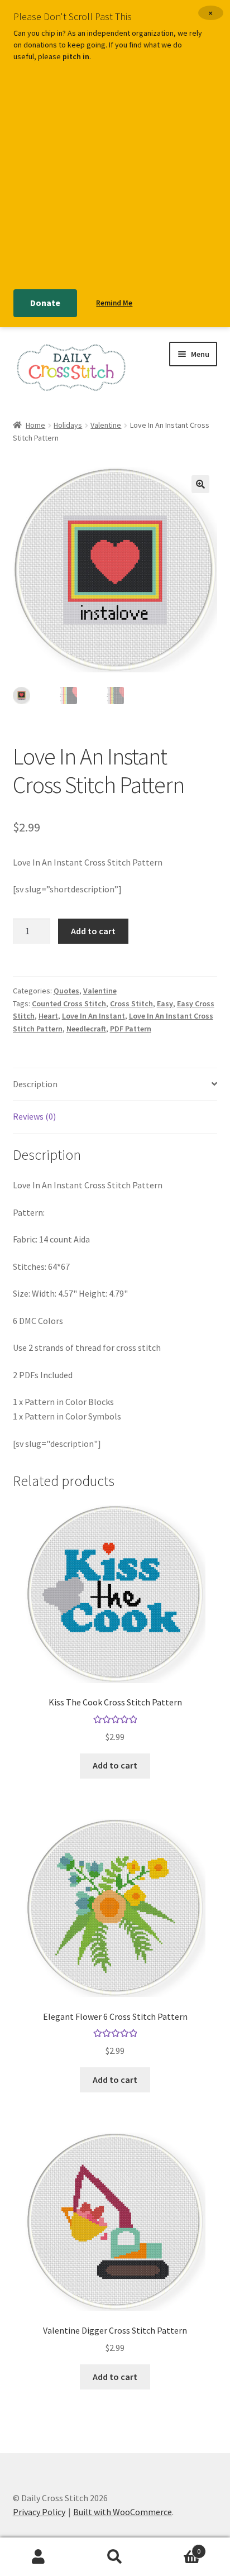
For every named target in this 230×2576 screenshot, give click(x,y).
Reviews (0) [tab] (34, 1116)
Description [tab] (35, 1084)
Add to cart (93, 931)
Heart (48, 1016)
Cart (177, 2547)
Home (35, 425)
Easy (165, 1003)
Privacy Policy (39, 2512)
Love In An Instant (94, 1016)
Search (115, 2557)
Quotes (66, 991)
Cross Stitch (131, 1003)
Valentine (106, 425)
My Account (38, 2557)
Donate (45, 303)
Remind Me (114, 303)
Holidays (68, 425)
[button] (200, 484)
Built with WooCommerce (123, 2512)
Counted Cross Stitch (69, 1003)
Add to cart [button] (115, 1765)
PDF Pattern (131, 1029)
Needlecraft (86, 1029)
